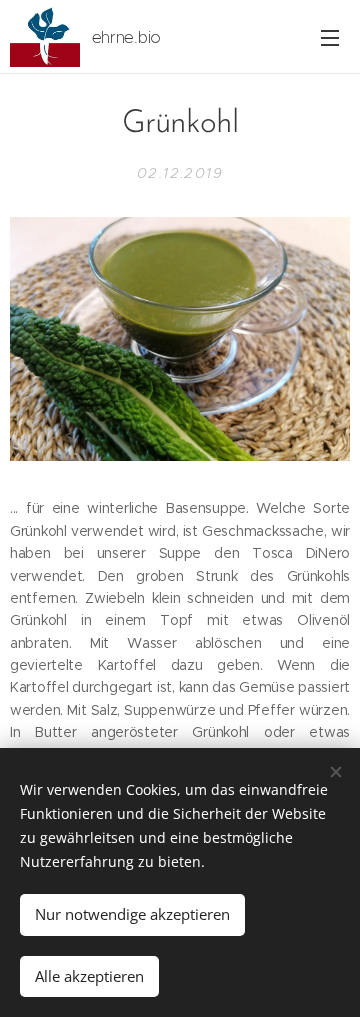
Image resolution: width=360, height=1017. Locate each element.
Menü (330, 37)
